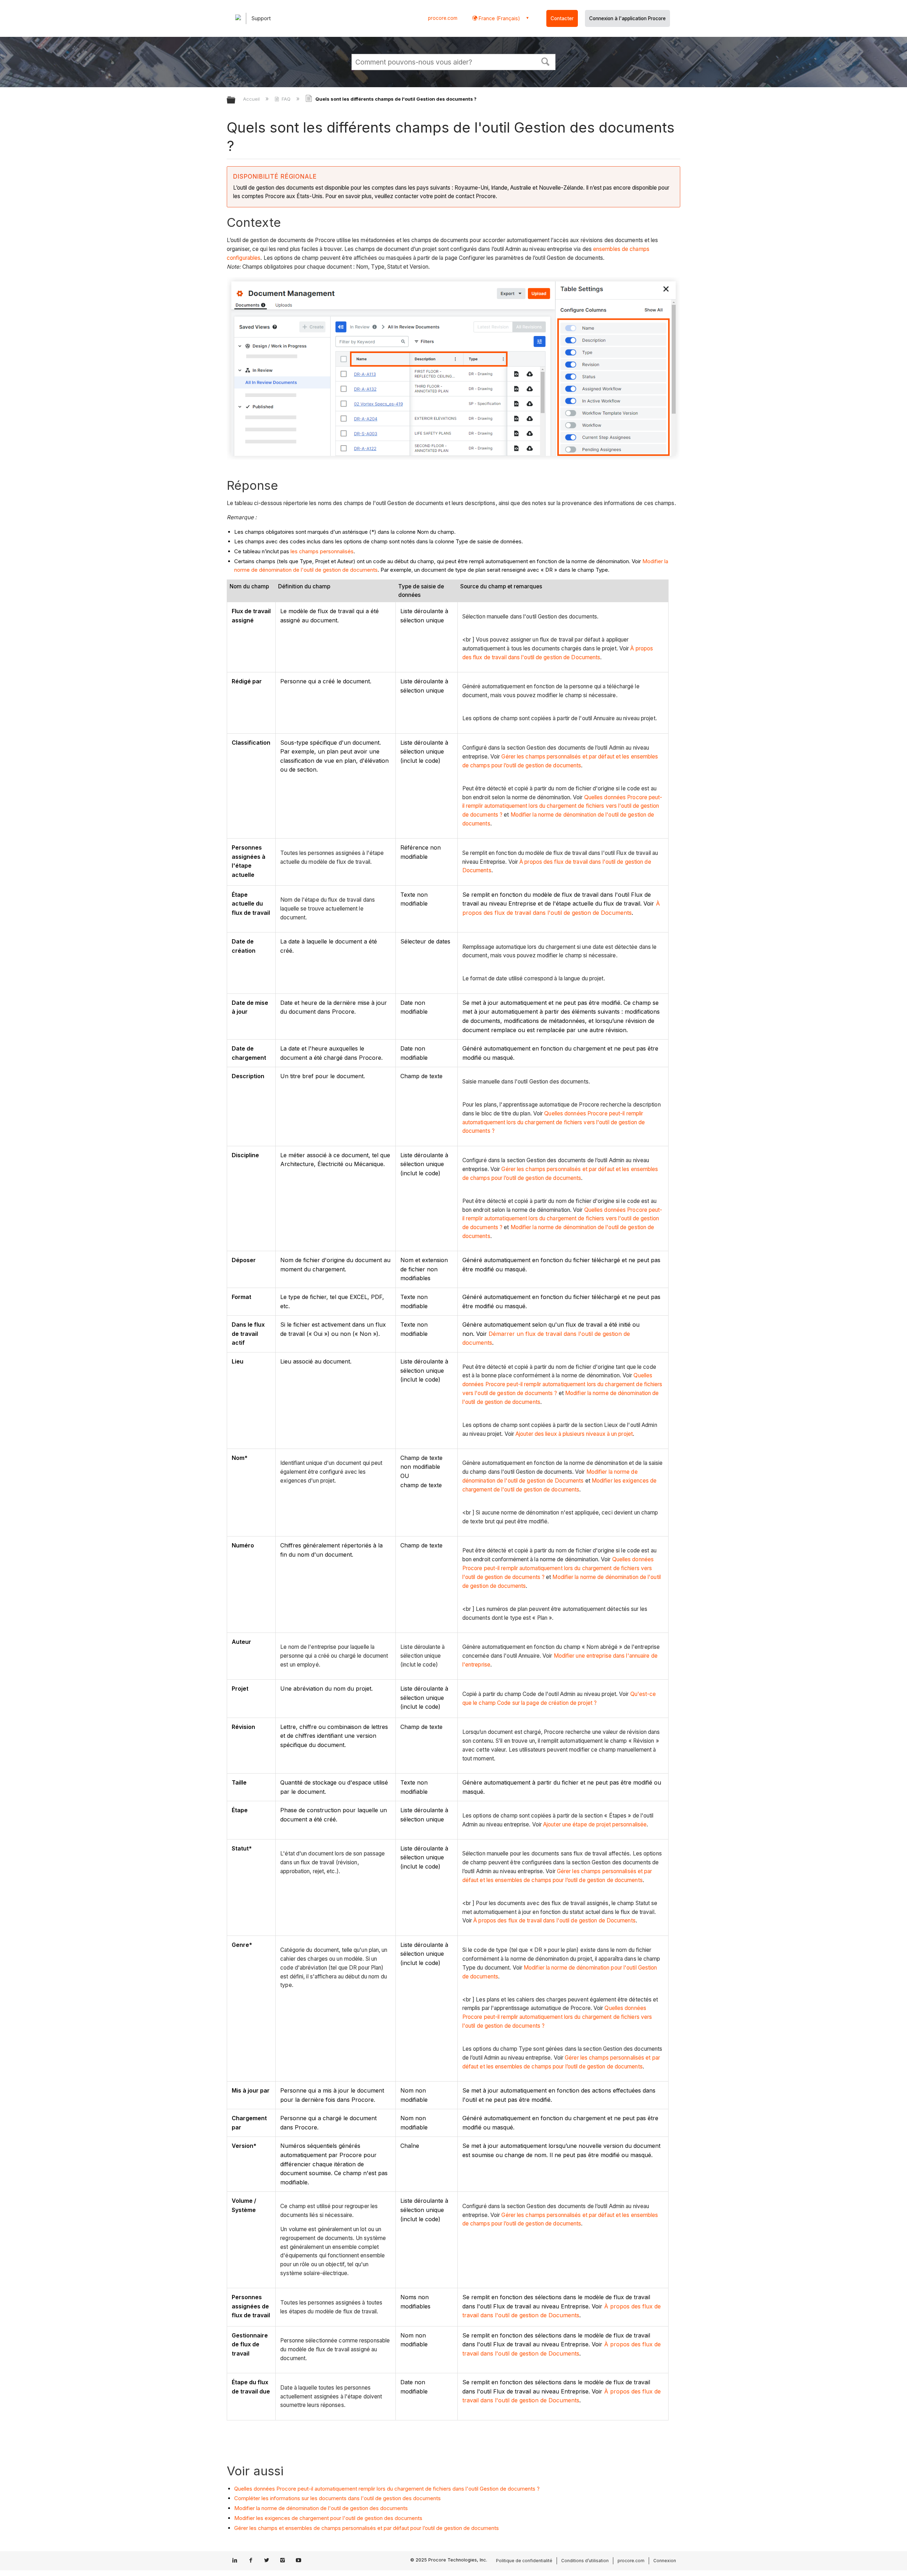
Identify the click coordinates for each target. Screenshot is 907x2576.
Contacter (562, 18)
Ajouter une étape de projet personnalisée (595, 1824)
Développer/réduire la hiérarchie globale (236, 100)
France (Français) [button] (499, 18)
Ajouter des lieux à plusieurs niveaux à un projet (574, 1434)
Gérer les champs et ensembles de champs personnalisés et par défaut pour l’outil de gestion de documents (367, 2528)
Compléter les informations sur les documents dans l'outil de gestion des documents (337, 2498)
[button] (546, 61)
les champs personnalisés (322, 551)
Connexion (665, 2561)
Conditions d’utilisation (585, 2561)
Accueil (252, 99)
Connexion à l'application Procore (627, 18)
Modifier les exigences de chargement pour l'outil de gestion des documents (328, 2518)
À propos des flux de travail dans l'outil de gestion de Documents (554, 1920)
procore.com (443, 18)
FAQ (286, 99)
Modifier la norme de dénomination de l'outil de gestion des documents (321, 2508)
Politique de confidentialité (524, 2561)
